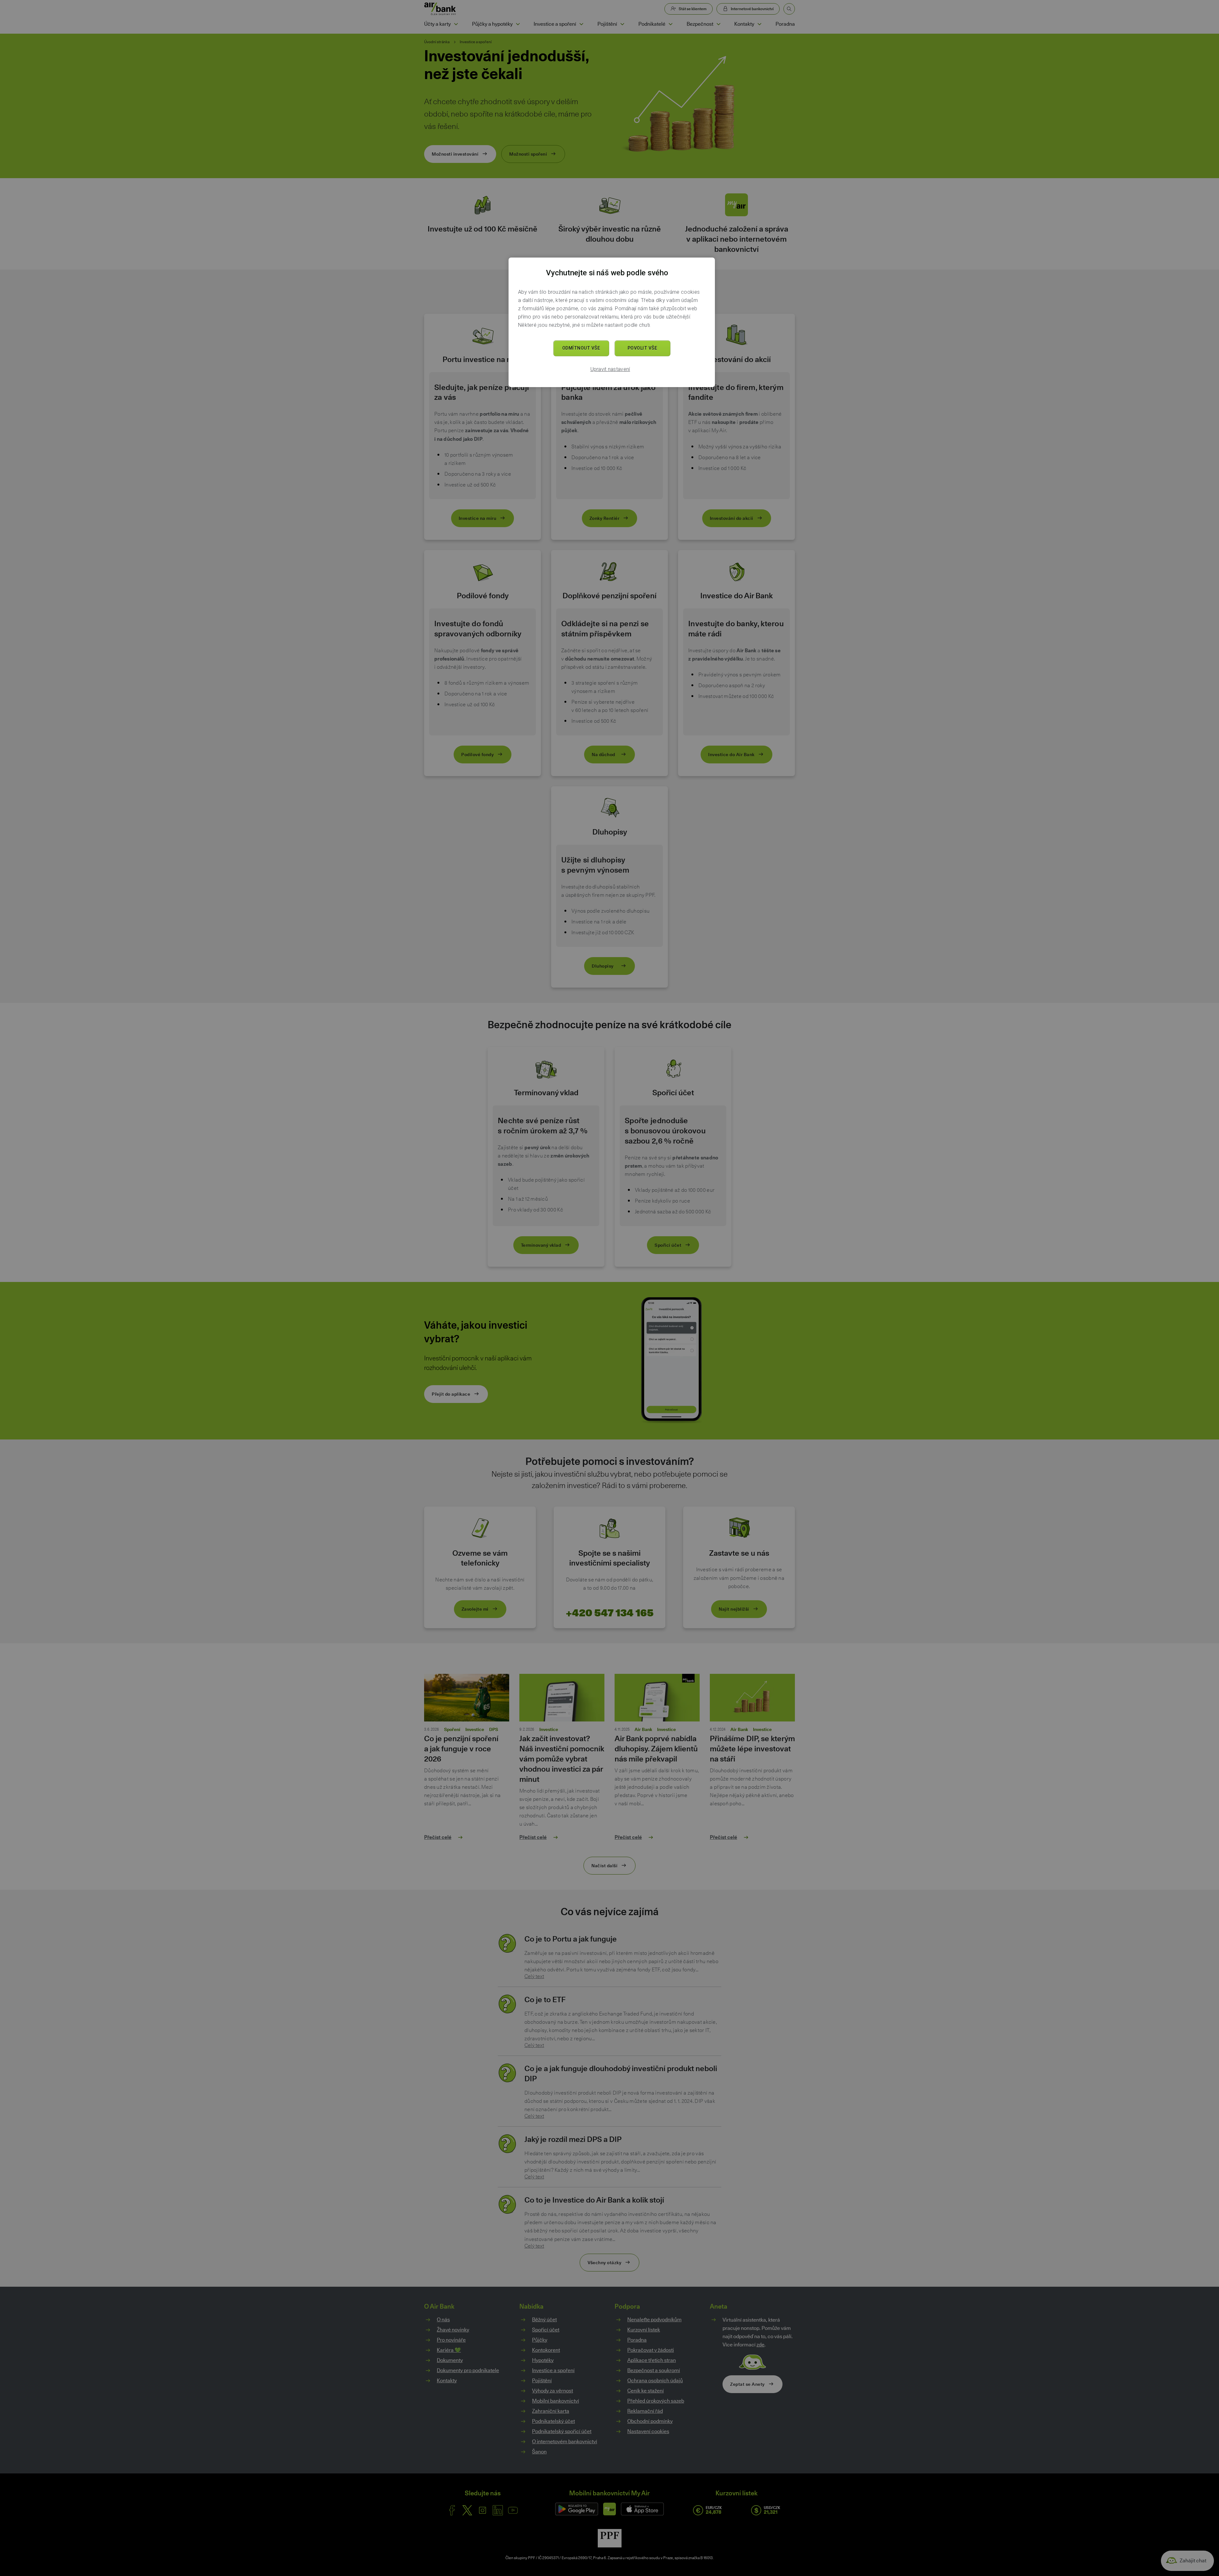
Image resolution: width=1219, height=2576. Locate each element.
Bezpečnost (700, 24)
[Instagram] (483, 2510)
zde (760, 2345)
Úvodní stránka (437, 42)
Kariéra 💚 (449, 2350)
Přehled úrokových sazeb (656, 2401)
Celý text (534, 1976)
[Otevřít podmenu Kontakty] (759, 24)
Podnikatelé (652, 24)
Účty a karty (437, 24)
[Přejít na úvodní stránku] (440, 9)
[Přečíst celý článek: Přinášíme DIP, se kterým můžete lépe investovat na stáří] (752, 1700)
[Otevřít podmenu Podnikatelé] (670, 24)
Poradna (785, 24)
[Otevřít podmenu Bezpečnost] (718, 24)
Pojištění (607, 24)
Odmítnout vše (581, 348)
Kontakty (744, 24)
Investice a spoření (555, 24)
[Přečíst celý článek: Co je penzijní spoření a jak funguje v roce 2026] (467, 1700)
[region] (612, 322)
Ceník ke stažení (646, 2391)
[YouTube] (513, 2510)
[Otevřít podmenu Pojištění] (622, 24)
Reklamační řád (645, 2411)
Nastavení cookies (648, 2432)
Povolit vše (643, 348)
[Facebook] (452, 2510)
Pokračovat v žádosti (651, 2350)
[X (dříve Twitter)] (467, 2510)
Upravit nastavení (610, 369)
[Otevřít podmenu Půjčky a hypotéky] (518, 24)
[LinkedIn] (498, 2510)
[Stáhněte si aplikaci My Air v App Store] (642, 2509)
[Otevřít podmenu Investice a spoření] (581, 24)
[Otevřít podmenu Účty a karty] (456, 24)
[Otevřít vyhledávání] (789, 9)
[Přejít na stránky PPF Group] (610, 2538)
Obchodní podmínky (650, 2421)
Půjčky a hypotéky (492, 24)
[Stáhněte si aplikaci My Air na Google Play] (577, 2509)
